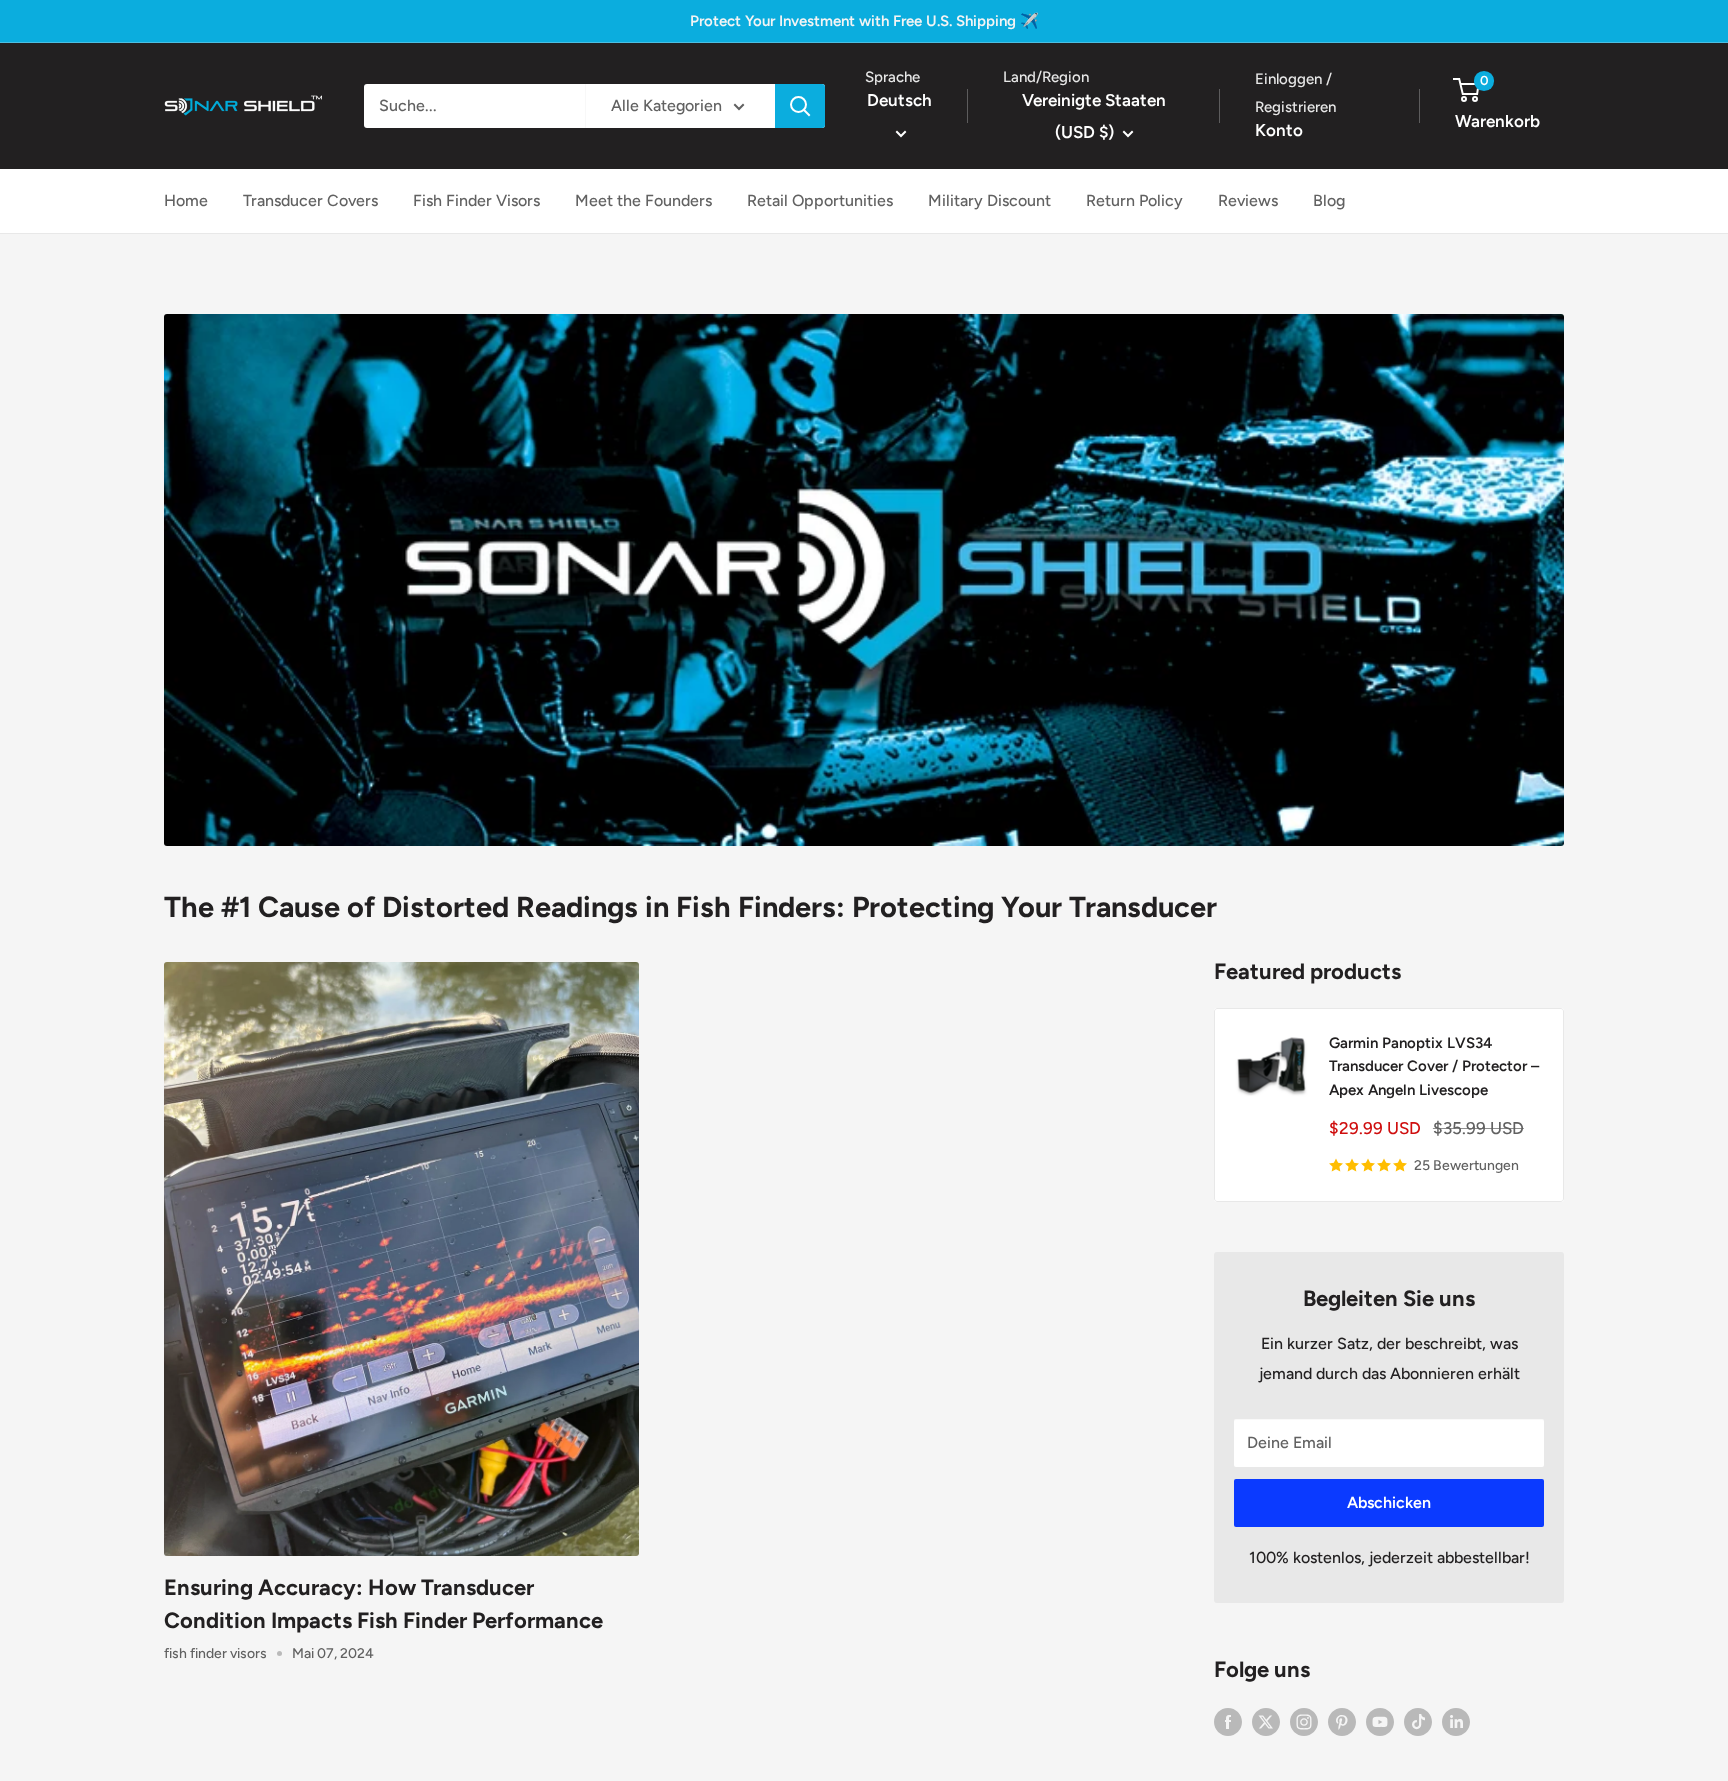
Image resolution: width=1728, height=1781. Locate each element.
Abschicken (1389, 1502)
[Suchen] (800, 106)
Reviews (1248, 200)
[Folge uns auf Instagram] (1304, 1721)
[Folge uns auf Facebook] (1228, 1721)
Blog (1329, 200)
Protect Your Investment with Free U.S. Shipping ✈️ (864, 21)
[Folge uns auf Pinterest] (1342, 1721)
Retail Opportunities (820, 200)
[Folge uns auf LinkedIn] (1456, 1721)
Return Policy (1134, 200)
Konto (1279, 130)
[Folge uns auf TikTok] (1418, 1721)
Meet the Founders (643, 200)
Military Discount (989, 200)
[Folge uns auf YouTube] (1380, 1721)
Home (186, 200)
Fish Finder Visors (476, 200)
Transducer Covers (310, 200)
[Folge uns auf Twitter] (1266, 1721)
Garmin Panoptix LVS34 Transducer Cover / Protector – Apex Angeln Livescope (1434, 1066)
